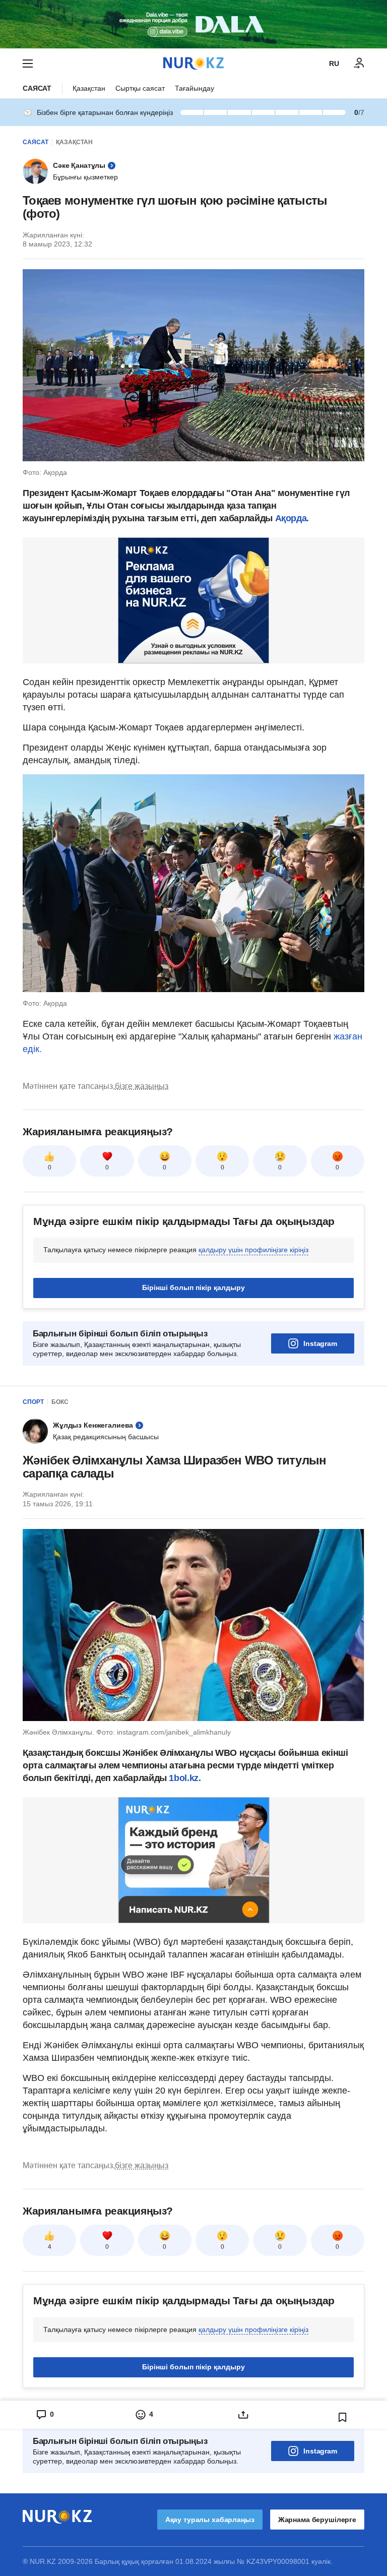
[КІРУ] (359, 64)
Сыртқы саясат (140, 88)
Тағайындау (195, 88)
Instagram (320, 1343)
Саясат (37, 88)
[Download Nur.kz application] (193, 24)
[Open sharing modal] (243, 2415)
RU (334, 64)
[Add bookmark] (343, 2417)
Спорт (33, 1402)
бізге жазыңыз (142, 1086)
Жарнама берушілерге (317, 2520)
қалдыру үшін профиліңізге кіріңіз (253, 1250)
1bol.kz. (184, 1778)
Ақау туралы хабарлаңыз (210, 2520)
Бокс (60, 1402)
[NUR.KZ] (193, 63)
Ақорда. (292, 518)
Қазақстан (89, 88)
